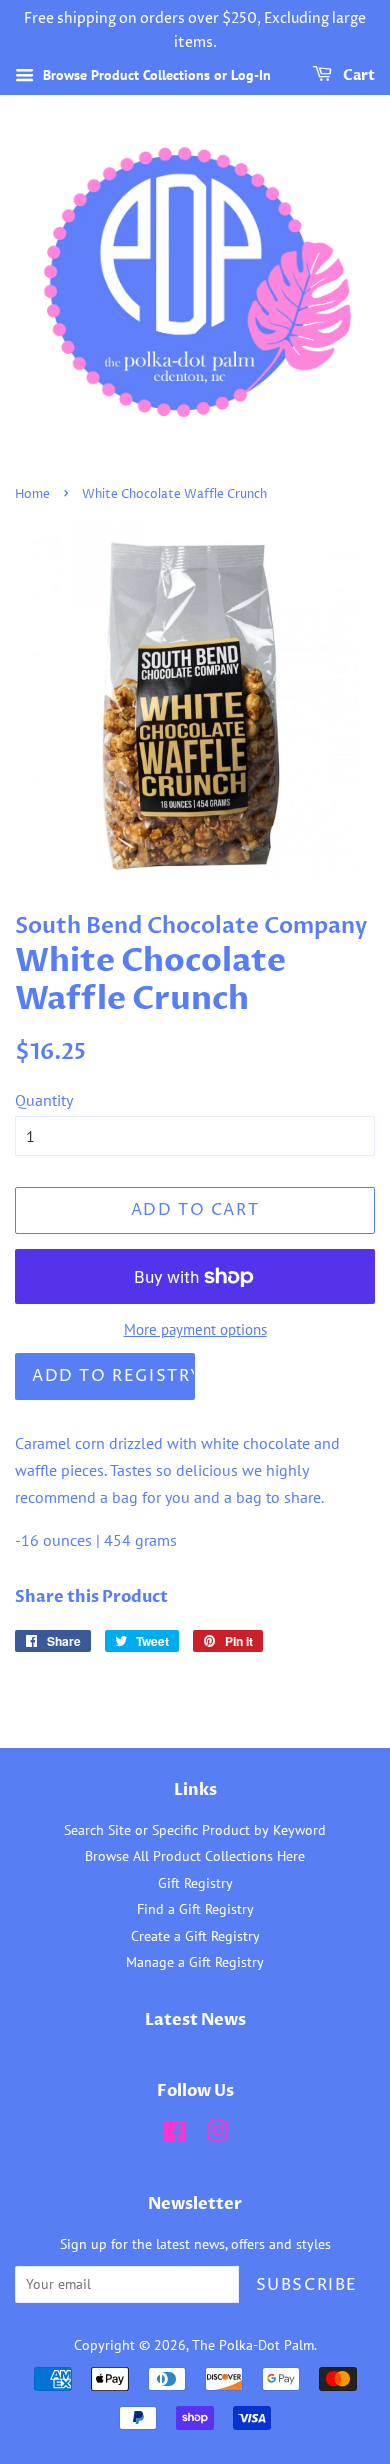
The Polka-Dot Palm (253, 2345)
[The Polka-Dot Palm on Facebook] (174, 2135)
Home (32, 494)
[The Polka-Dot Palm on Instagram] (217, 2135)
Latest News (195, 2020)
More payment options (195, 1329)
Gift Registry (195, 1883)
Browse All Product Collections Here (195, 1856)
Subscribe (307, 2285)
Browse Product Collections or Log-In (155, 75)
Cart (357, 75)
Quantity (44, 1100)
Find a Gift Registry (195, 1909)
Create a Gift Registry (195, 1936)
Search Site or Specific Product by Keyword (195, 1830)
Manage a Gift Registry (195, 1962)
